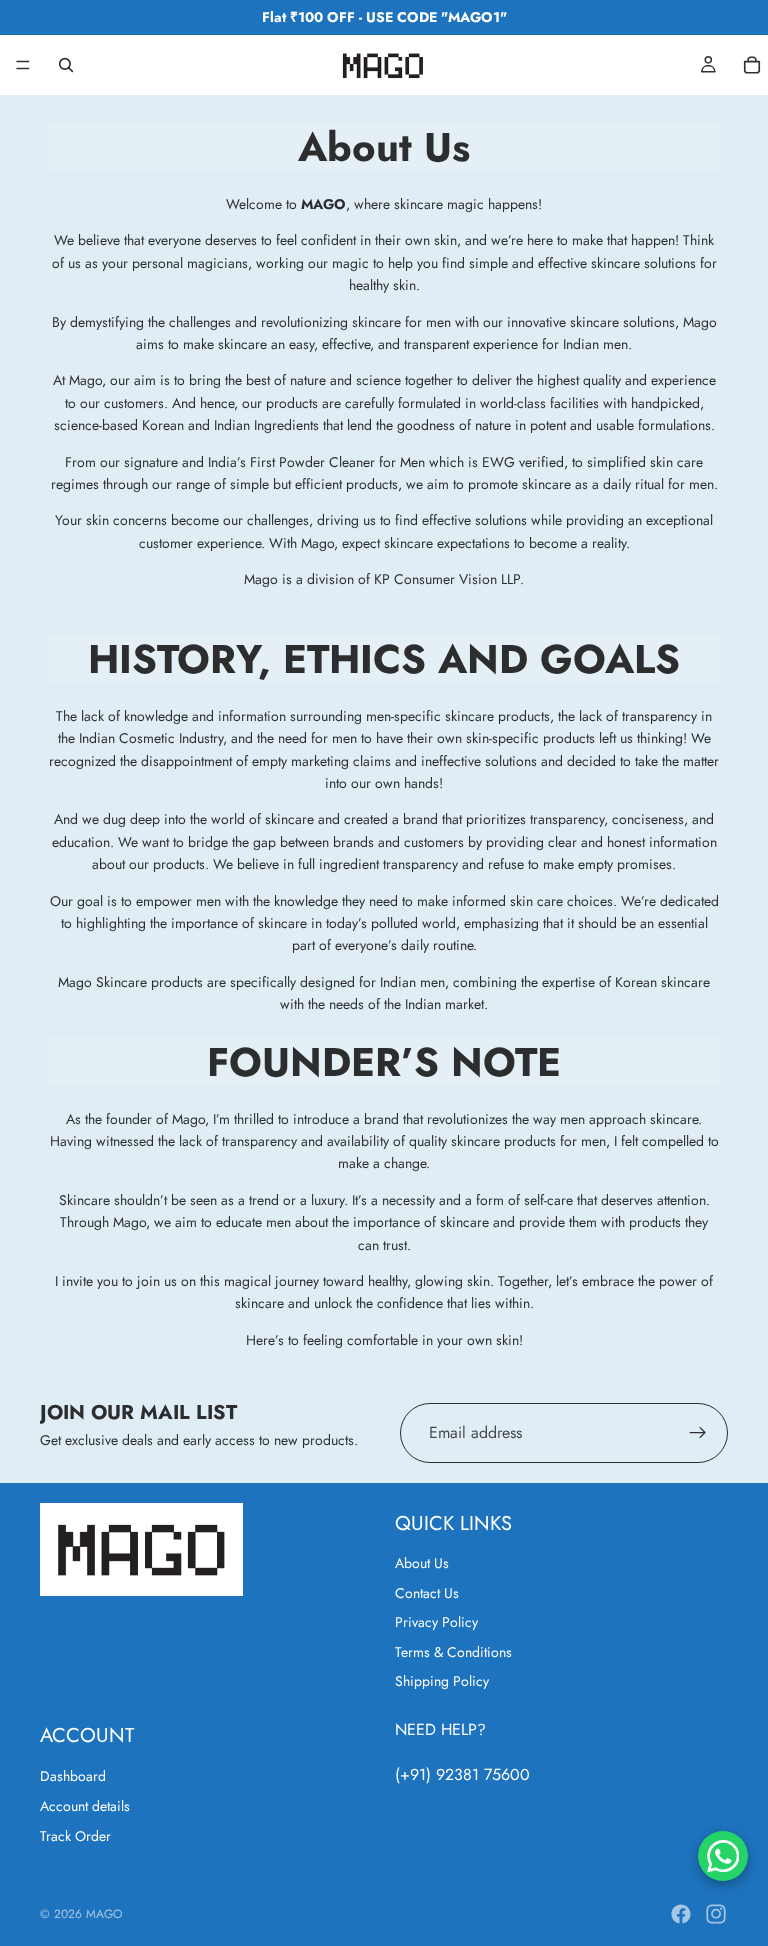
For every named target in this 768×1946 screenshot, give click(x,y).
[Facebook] (681, 1914)
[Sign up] (698, 1432)
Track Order (75, 1837)
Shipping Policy (442, 1681)
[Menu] (23, 65)
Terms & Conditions (453, 1652)
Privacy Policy (436, 1622)
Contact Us (427, 1593)
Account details (85, 1806)
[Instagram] (716, 1914)
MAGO (104, 1914)
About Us (422, 1564)
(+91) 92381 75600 (462, 1774)
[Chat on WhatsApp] (723, 1856)
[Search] (66, 65)
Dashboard (73, 1776)
